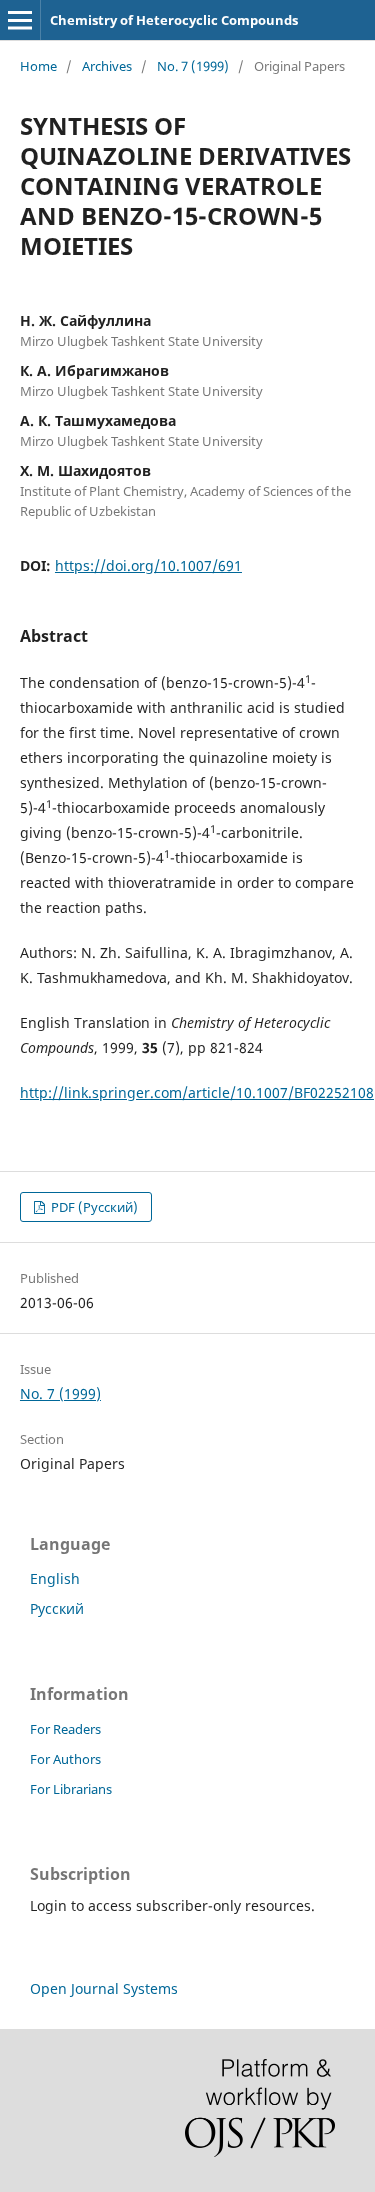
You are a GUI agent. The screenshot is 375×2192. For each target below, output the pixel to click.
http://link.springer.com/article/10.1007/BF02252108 (197, 1092)
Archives (107, 66)
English (55, 1578)
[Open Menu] (20, 20)
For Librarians (71, 1789)
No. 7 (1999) (193, 66)
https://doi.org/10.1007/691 (148, 565)
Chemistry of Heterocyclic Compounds (174, 20)
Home (38, 66)
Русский (57, 1608)
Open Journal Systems (104, 1988)
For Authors (65, 1759)
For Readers (65, 1729)
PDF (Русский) (93, 1207)
